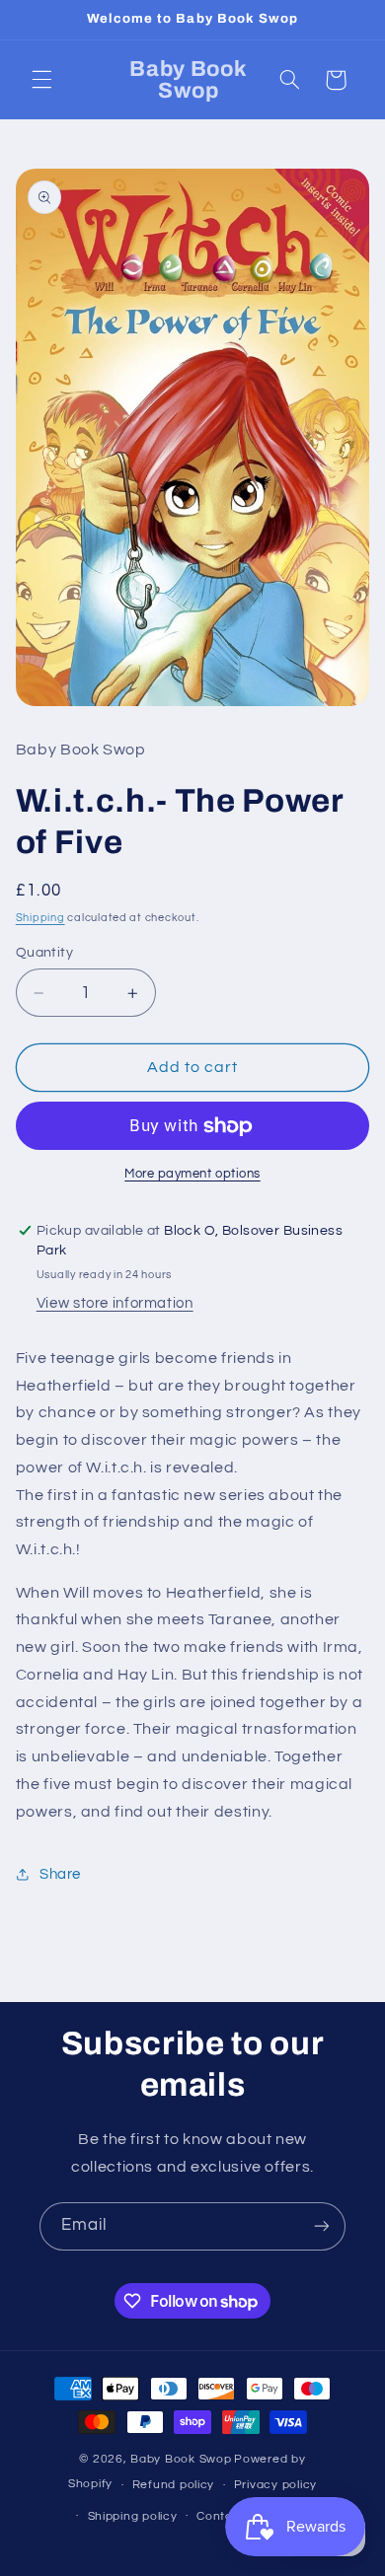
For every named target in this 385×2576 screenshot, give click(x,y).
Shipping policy (133, 2516)
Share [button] (60, 1874)
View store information (115, 1303)
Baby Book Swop (181, 2459)
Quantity (44, 953)
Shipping (40, 918)
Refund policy (174, 2485)
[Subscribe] (322, 2226)
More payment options (192, 1174)
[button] (41, 80)
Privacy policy (275, 2485)
